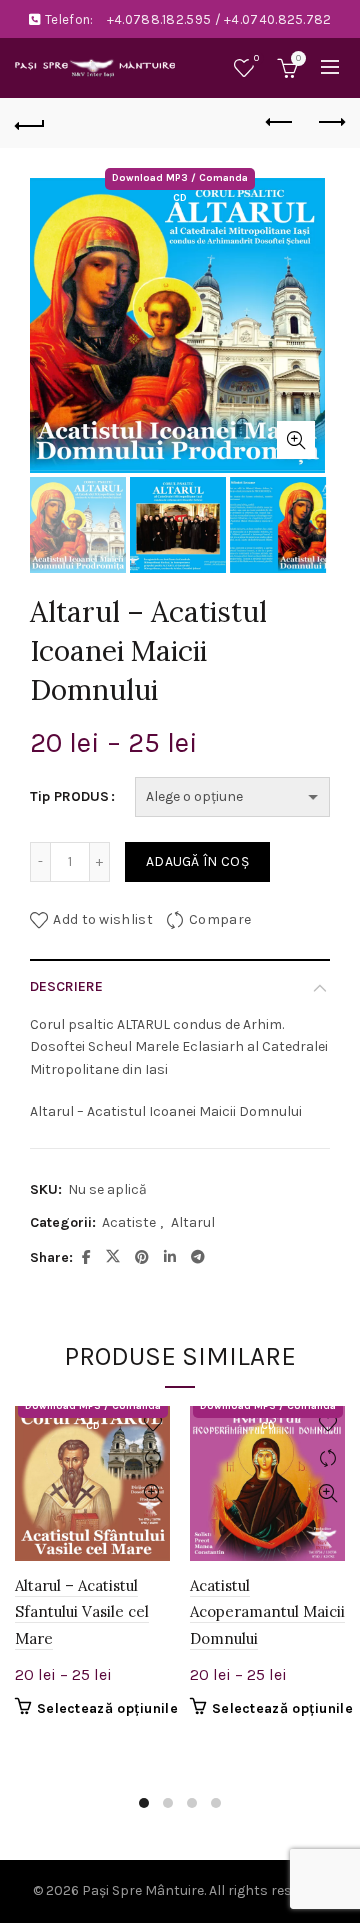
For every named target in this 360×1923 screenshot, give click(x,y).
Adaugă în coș (197, 861)
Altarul (193, 1222)
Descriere (66, 986)
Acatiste (129, 1222)
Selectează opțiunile (107, 1708)
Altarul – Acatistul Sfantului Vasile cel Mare (82, 1612)
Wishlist (256, 58)
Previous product (280, 123)
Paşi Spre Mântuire (143, 1890)
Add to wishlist (103, 919)
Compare (220, 919)
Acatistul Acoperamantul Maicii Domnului (267, 1612)
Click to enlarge (296, 440)
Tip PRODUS (69, 796)
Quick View (152, 1493)
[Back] (30, 123)
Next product (330, 123)
